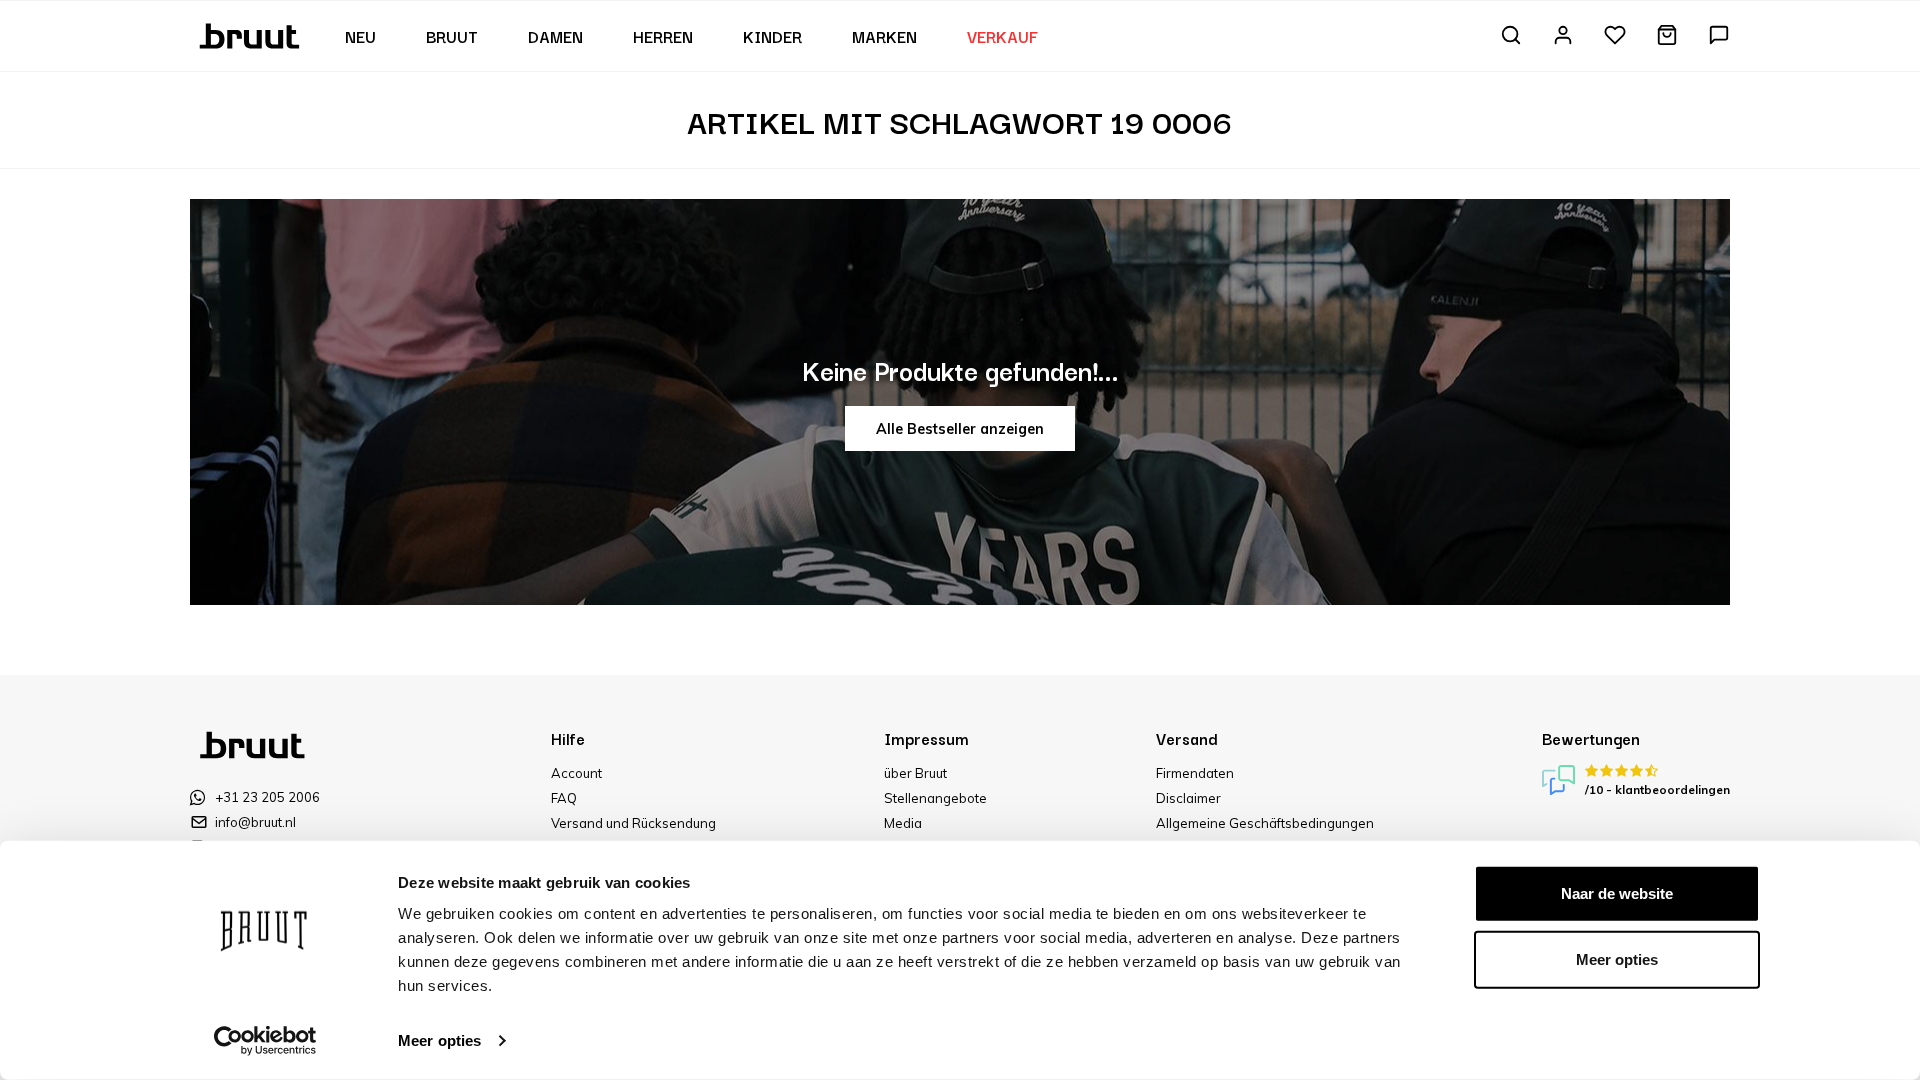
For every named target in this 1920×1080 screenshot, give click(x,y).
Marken (884, 36)
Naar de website (1617, 893)
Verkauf (1002, 36)
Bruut (452, 36)
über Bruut (915, 773)
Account (576, 773)
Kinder (772, 36)
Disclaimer (1188, 798)
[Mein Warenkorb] (1667, 36)
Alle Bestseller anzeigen (960, 429)
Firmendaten (1195, 773)
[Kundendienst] (1719, 36)
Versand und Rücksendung (633, 823)
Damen (555, 36)
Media (903, 823)
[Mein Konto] (1563, 36)
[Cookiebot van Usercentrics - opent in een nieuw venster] (265, 1041)
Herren (663, 36)
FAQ (564, 798)
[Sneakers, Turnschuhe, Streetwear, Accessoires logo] (251, 34)
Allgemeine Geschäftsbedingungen (1265, 823)
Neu (360, 36)
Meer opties (439, 1040)
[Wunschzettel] (1615, 36)
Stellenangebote (935, 798)
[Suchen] (1511, 36)
